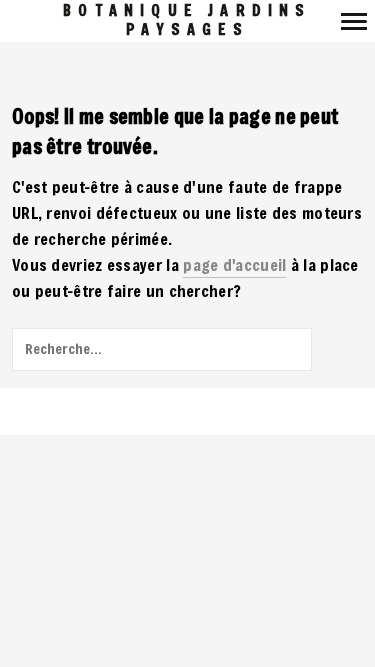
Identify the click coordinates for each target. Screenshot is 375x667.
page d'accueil (234, 264)
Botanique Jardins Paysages (187, 20)
